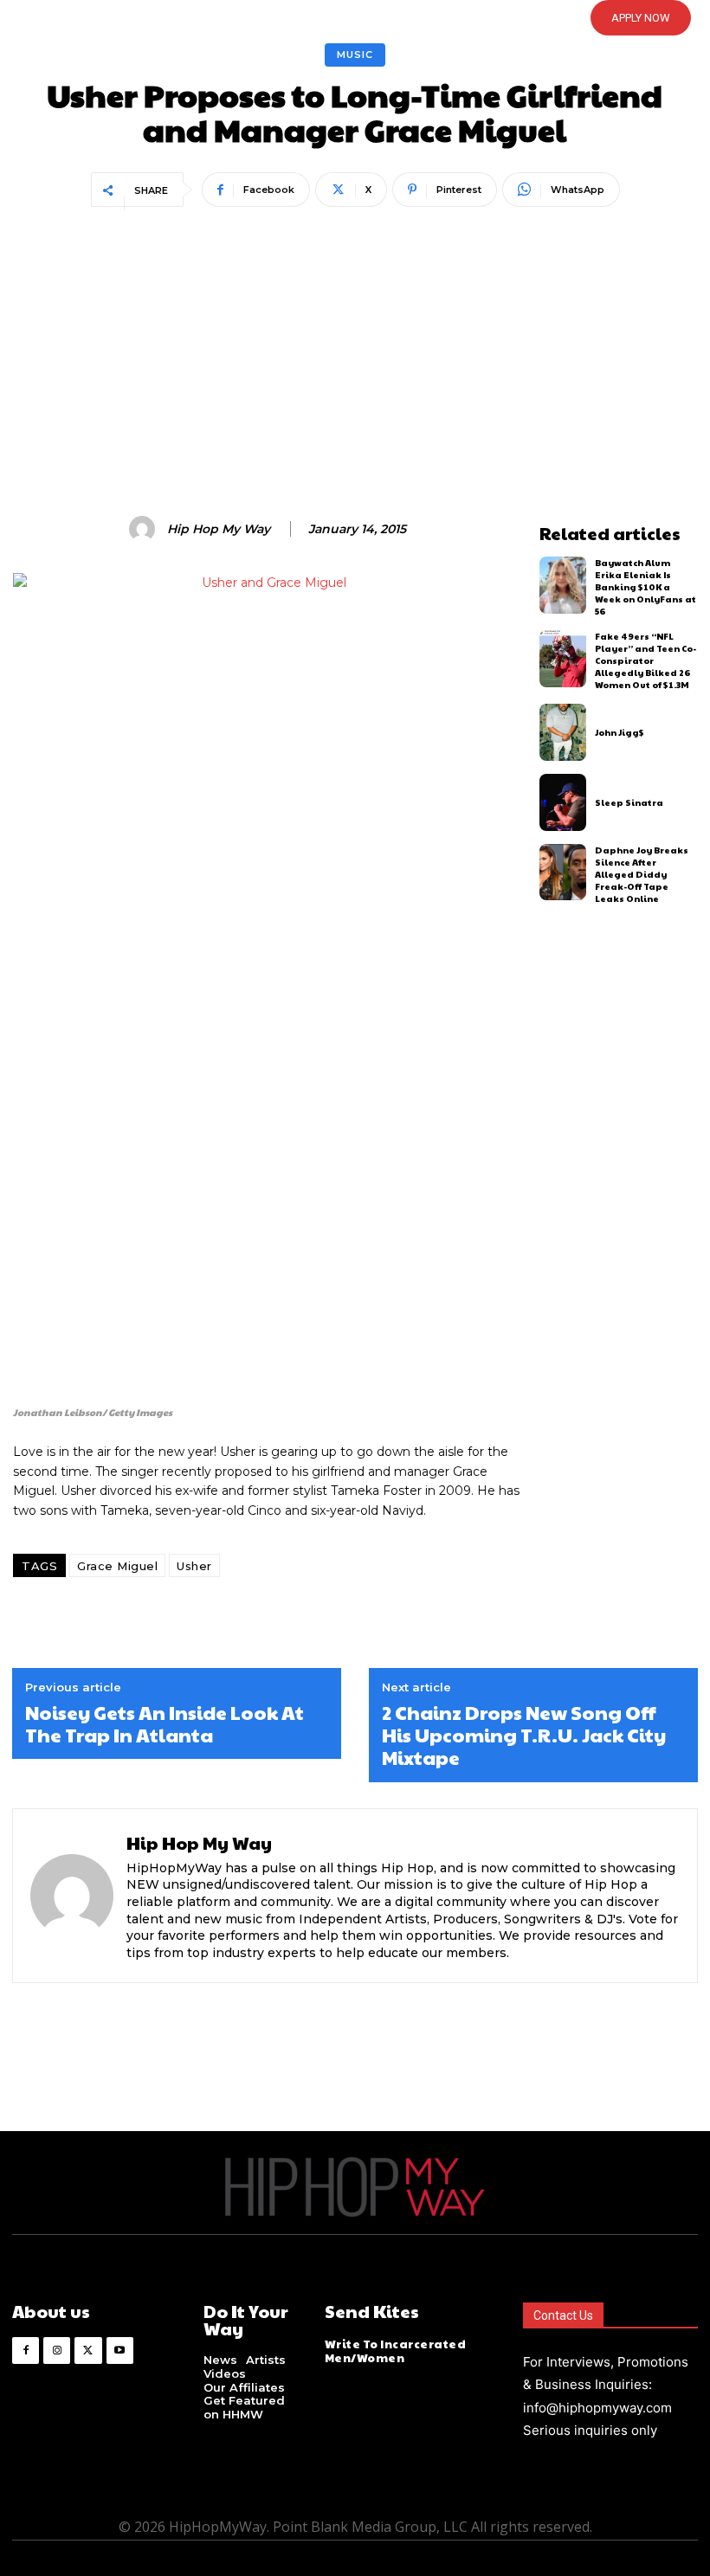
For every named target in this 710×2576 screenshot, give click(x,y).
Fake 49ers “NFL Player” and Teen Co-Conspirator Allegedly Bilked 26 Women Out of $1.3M (645, 660)
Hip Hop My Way (219, 529)
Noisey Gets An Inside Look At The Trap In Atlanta (165, 1724)
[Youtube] (120, 2351)
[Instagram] (57, 2351)
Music (355, 55)
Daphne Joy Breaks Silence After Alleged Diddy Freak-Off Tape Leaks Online (642, 874)
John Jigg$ (620, 732)
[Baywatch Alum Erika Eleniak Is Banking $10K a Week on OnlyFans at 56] (563, 585)
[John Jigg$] (563, 732)
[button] (325, 18)
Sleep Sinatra (629, 802)
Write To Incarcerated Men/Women (396, 2351)
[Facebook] (26, 2351)
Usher (194, 1566)
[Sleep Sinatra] (563, 802)
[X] (88, 2351)
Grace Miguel (117, 1566)
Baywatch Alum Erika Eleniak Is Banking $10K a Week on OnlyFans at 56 (645, 587)
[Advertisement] (355, 343)
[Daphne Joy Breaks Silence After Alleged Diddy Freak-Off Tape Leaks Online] (563, 873)
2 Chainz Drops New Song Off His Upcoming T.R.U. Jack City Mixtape (524, 1735)
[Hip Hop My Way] (145, 529)
